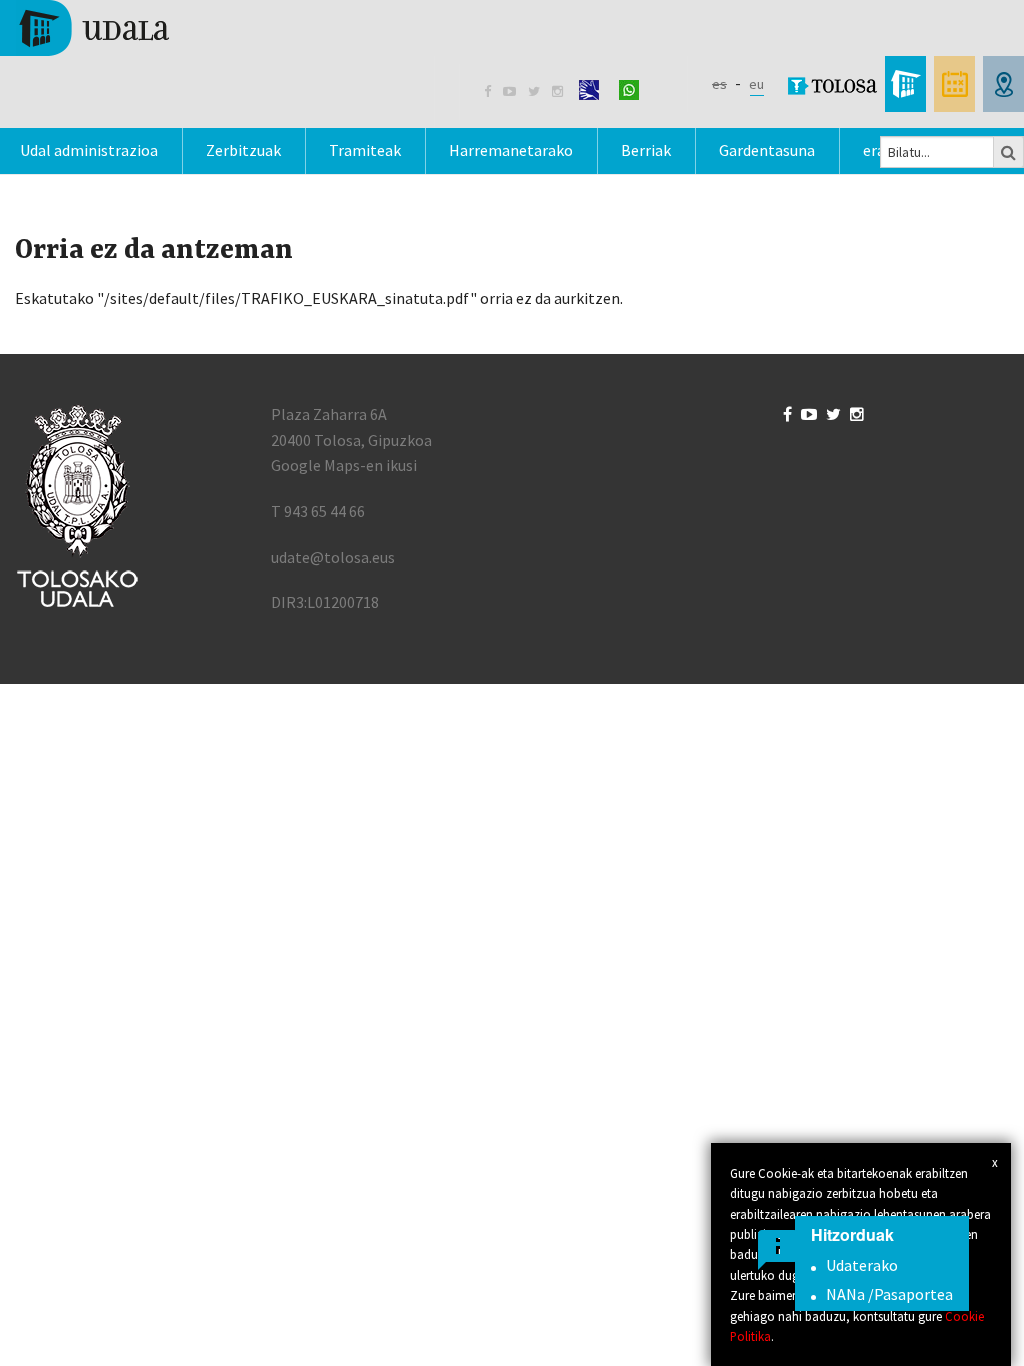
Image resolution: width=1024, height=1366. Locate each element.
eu (756, 84)
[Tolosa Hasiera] (92, 26)
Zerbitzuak (243, 150)
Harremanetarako (511, 150)
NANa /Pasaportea (889, 1294)
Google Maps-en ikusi (344, 465)
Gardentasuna (767, 150)
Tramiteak (365, 150)
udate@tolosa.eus (333, 557)
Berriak (646, 150)
